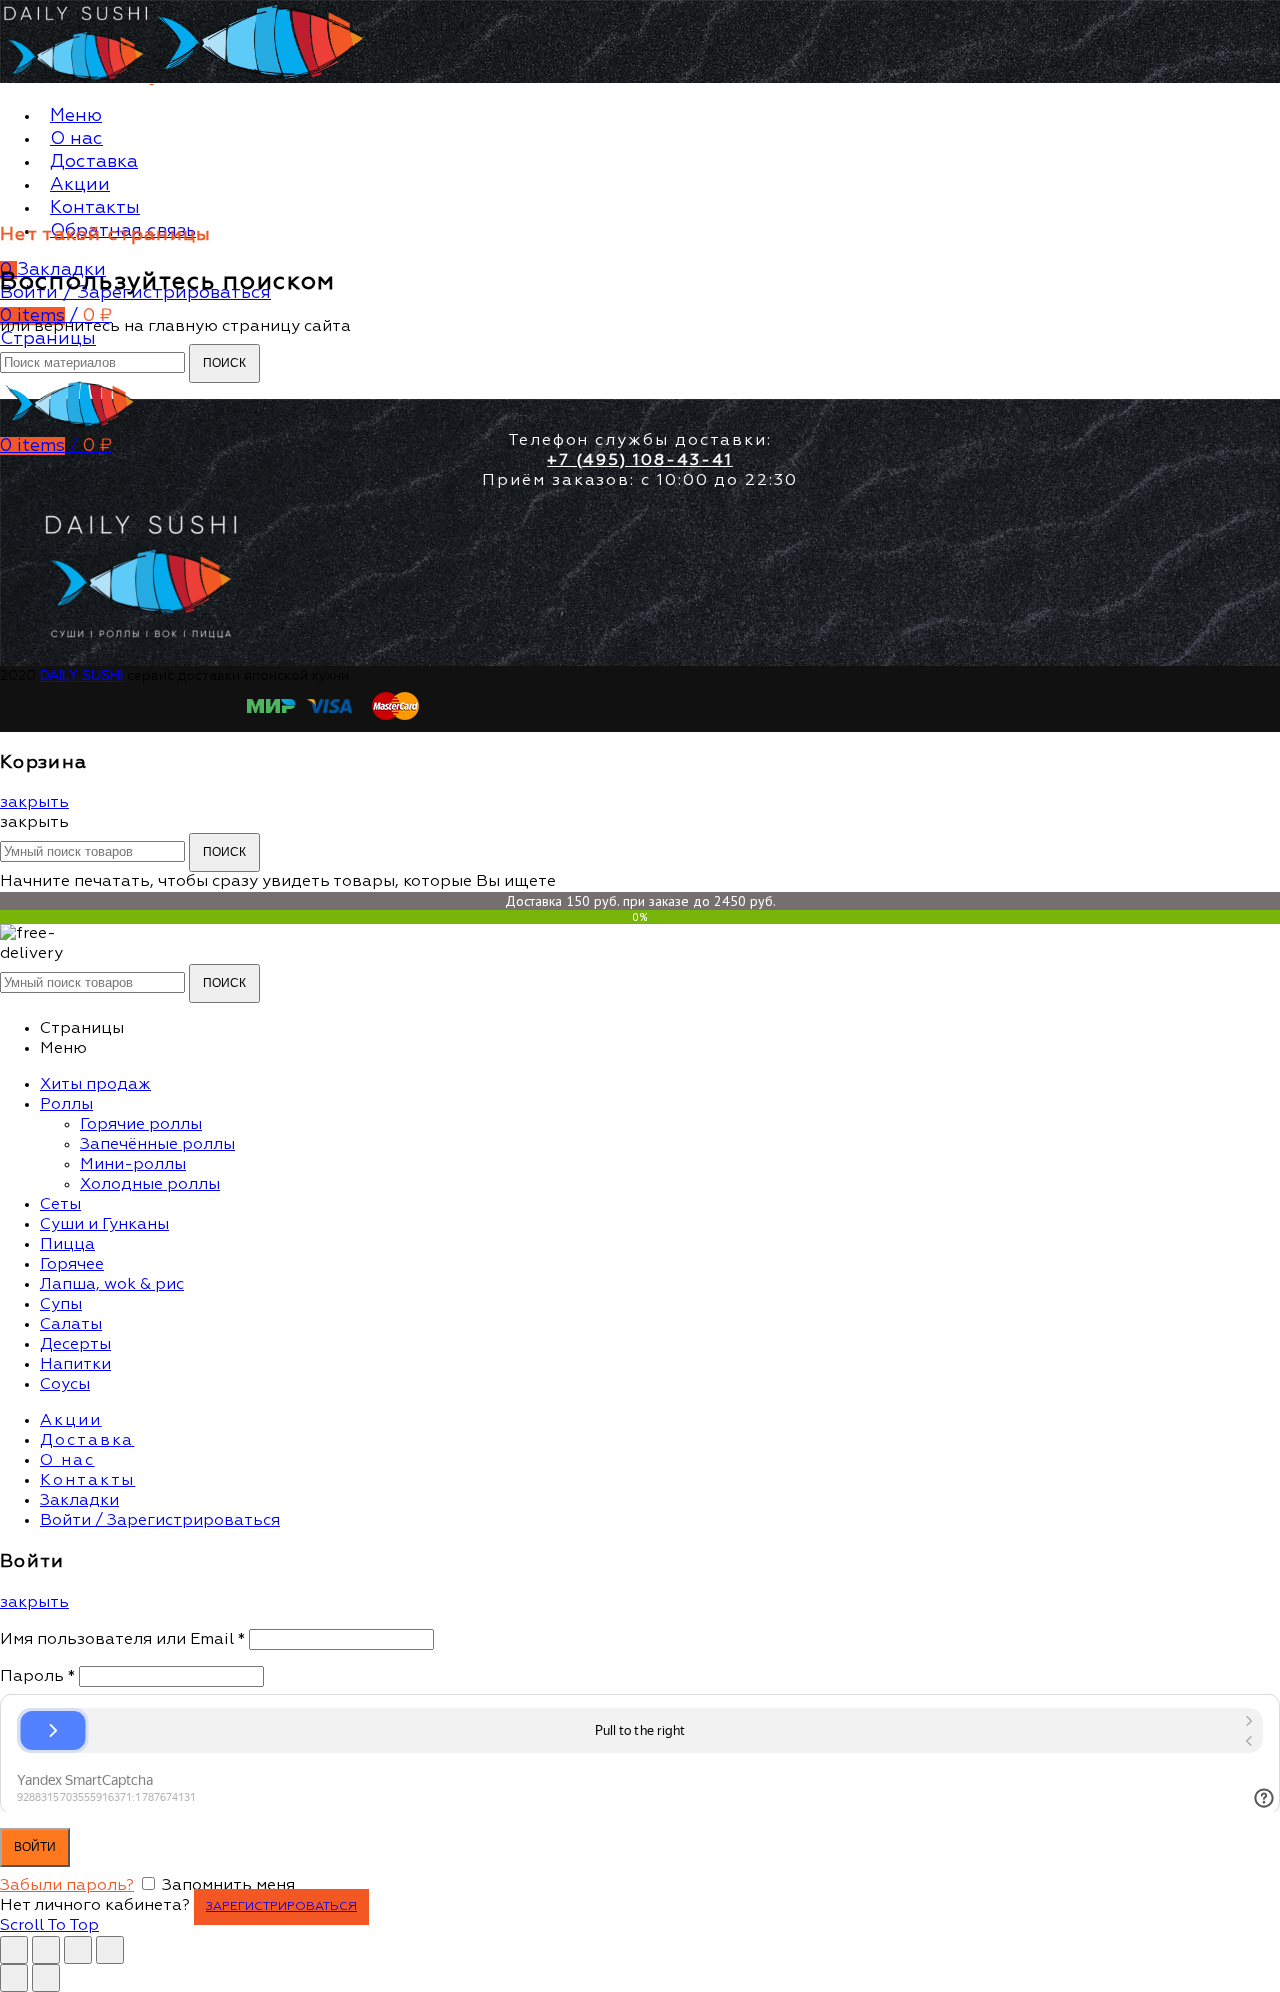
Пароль (37, 1677)
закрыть (34, 803)
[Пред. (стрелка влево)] (14, 1978)
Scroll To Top (49, 1926)
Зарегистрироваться (281, 1907)
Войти (35, 1847)
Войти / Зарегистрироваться (160, 1521)
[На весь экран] (78, 1950)
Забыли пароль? (67, 1886)
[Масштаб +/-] (110, 1950)
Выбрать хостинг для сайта (115, 722)
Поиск (224, 363)
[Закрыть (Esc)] (14, 1950)
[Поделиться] (46, 1950)
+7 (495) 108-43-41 (640, 461)
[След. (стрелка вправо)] (46, 1978)
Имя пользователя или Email (122, 1640)
